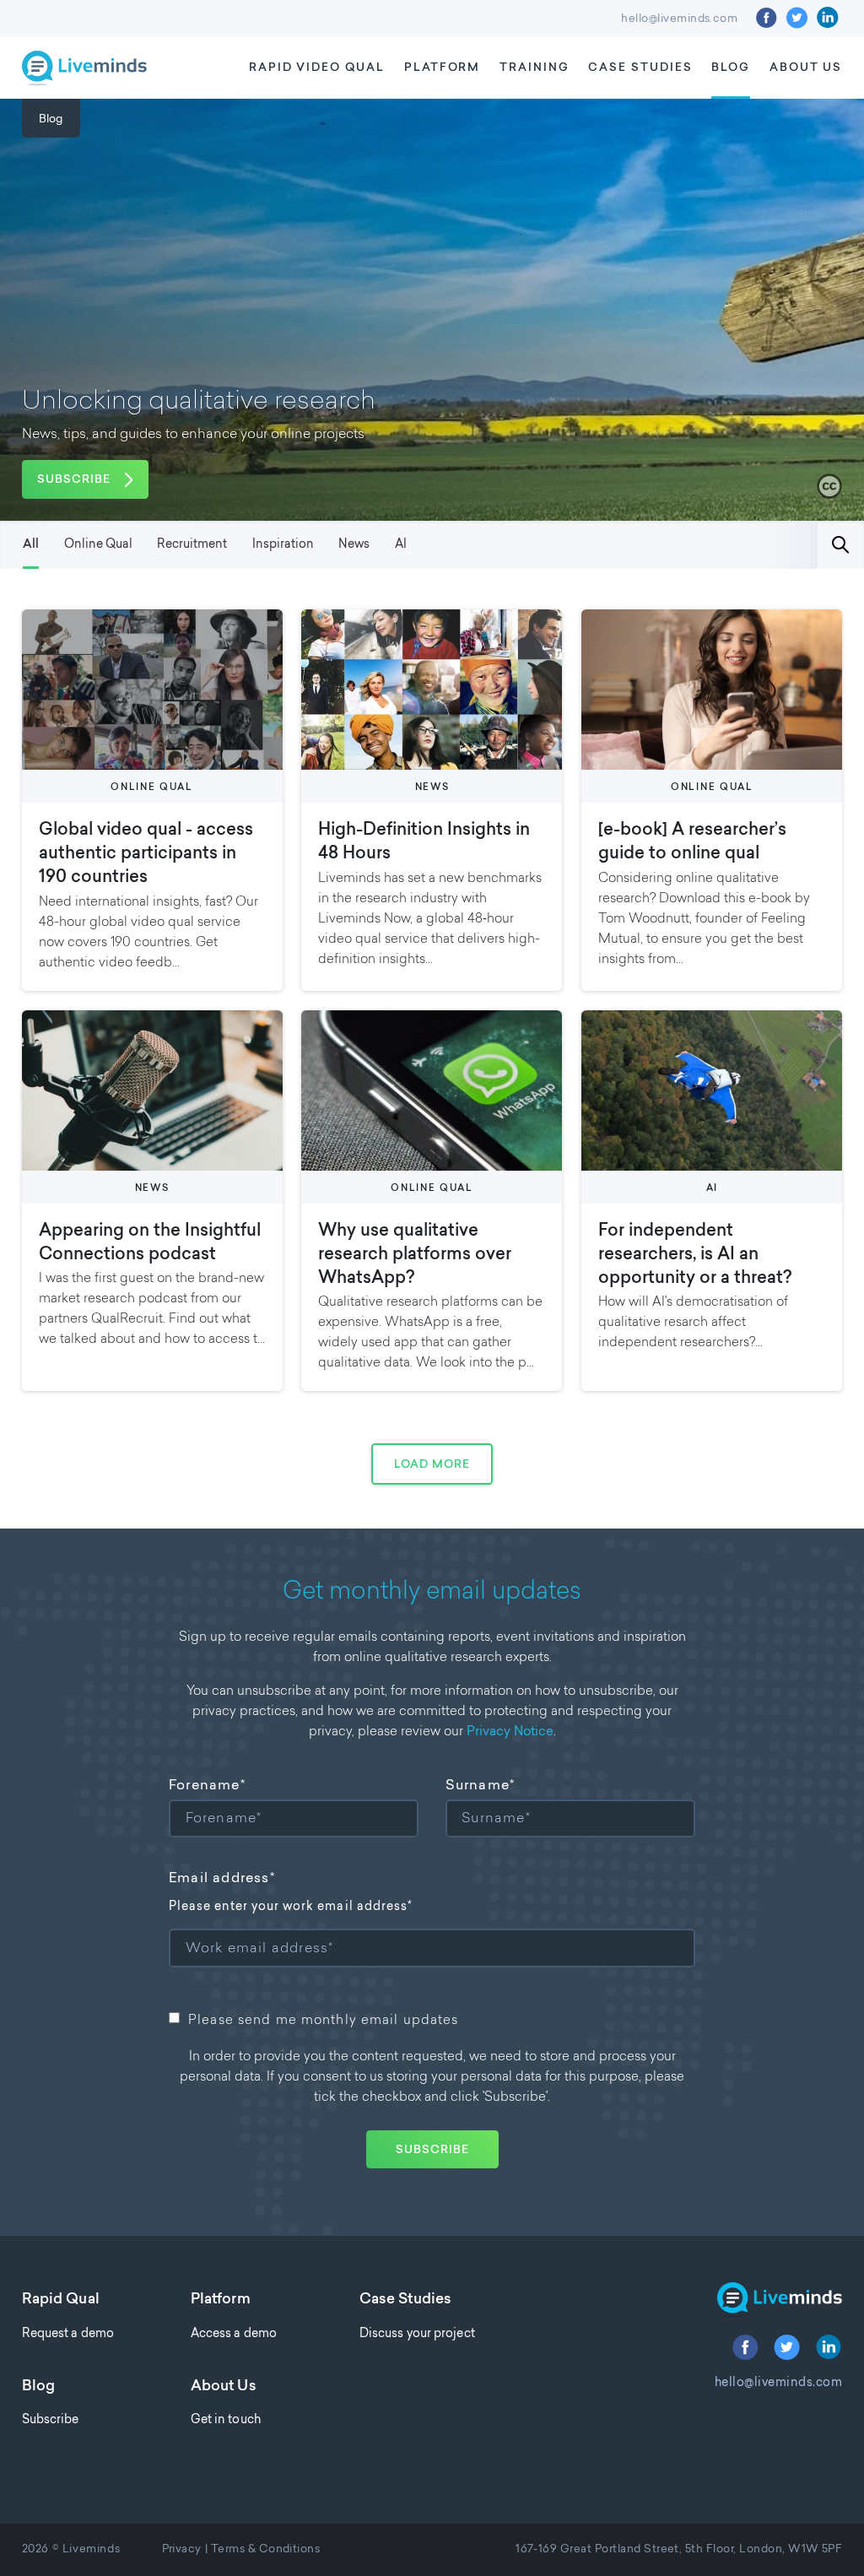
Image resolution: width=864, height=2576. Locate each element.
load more (432, 1465)
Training (535, 68)
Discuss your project (417, 2334)
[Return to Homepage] (769, 2300)
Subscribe (74, 480)
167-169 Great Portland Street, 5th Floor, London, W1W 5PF (679, 2549)
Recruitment (192, 545)
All (31, 545)
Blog (731, 68)
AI (401, 545)
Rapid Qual (61, 2300)
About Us (806, 68)
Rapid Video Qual (317, 68)
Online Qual (98, 545)
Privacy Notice (510, 1732)
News (354, 545)
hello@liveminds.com (679, 19)
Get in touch (226, 2420)
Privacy (182, 2549)
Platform (443, 68)
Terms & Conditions (266, 2549)
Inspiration (283, 545)
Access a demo (234, 2334)
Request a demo (68, 2334)
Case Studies (640, 68)
